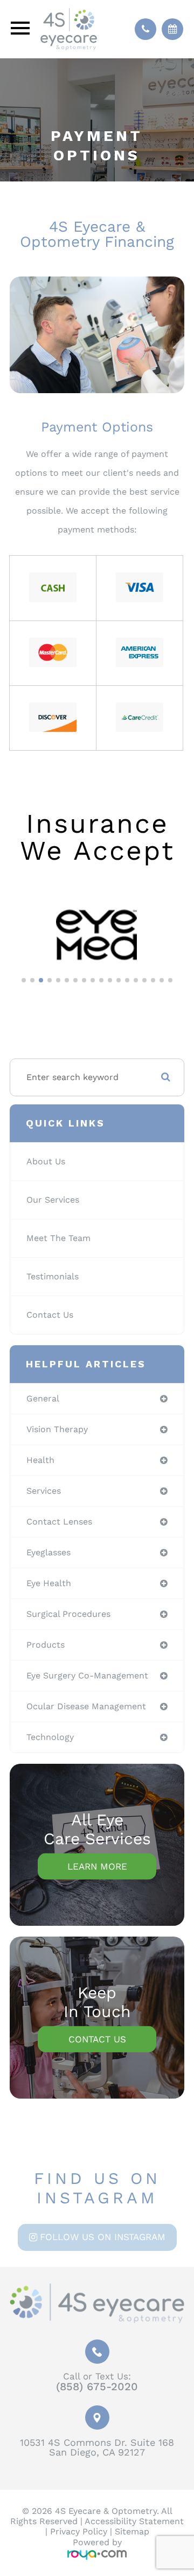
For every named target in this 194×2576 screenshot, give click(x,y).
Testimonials (53, 1276)
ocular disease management (86, 1706)
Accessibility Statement (134, 2521)
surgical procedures (68, 1614)
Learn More (97, 1866)
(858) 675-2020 (97, 2386)
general (43, 1398)
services (44, 1491)
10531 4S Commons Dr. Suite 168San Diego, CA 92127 (97, 2447)
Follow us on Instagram (103, 2237)
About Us (46, 1161)
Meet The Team (58, 1238)
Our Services (53, 1200)
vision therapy (57, 1429)
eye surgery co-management (87, 1675)
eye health (49, 1583)
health (40, 1460)
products (46, 1645)
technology (50, 1737)
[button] (24, 980)
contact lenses (59, 1522)
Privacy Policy (79, 2531)
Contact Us (50, 1315)
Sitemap (132, 2531)
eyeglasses (48, 1552)
